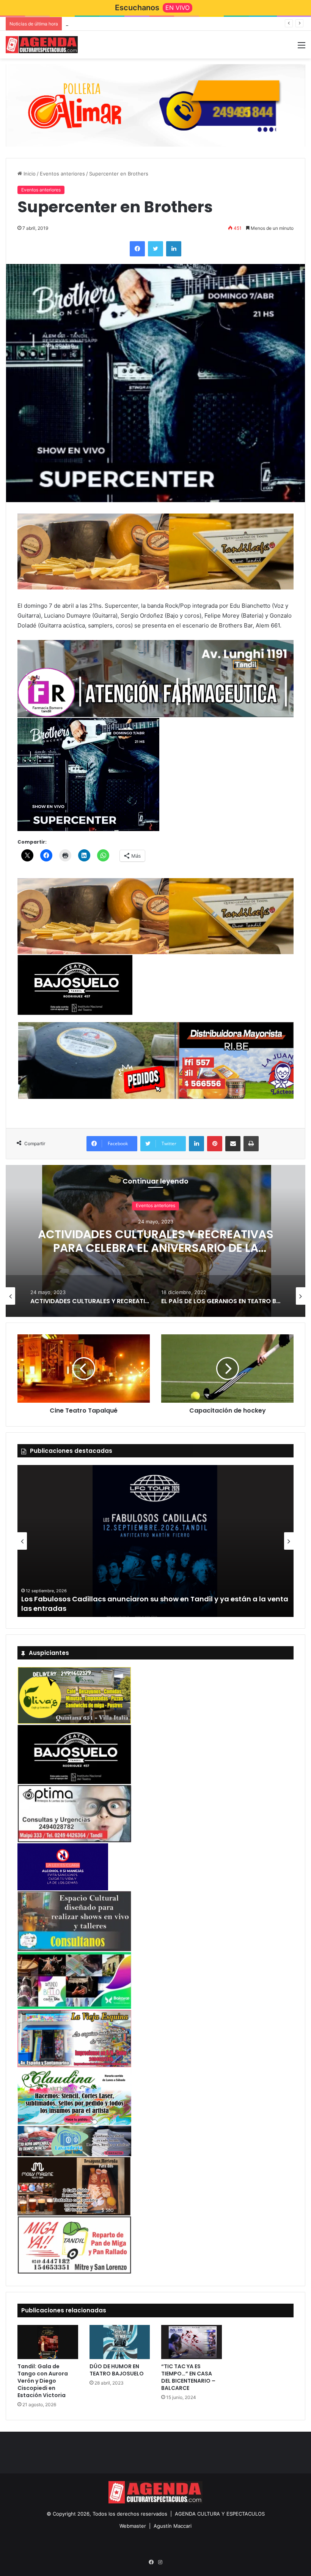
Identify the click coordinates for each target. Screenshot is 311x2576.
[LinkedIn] (174, 249)
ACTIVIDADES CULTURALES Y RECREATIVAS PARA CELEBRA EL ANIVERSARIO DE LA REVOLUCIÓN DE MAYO (156, 1248)
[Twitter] (155, 249)
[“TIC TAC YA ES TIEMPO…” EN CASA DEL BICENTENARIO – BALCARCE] (192, 2342)
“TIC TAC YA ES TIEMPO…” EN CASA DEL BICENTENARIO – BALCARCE (188, 2377)
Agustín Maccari (173, 2526)
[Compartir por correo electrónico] (233, 1144)
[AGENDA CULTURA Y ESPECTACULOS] (42, 45)
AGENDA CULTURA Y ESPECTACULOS (220, 2514)
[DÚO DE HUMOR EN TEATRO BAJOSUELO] (120, 2342)
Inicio (29, 174)
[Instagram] (160, 2562)
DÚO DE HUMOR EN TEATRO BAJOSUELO (117, 2370)
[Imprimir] (251, 1144)
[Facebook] (137, 249)
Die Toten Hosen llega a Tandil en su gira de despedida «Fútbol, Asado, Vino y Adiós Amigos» (177, 24)
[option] (155, 1241)
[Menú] (302, 48)
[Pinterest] (215, 1144)
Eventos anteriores (62, 174)
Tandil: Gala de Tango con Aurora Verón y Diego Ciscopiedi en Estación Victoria (43, 2381)
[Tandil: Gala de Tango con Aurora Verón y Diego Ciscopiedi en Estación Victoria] (48, 2342)
